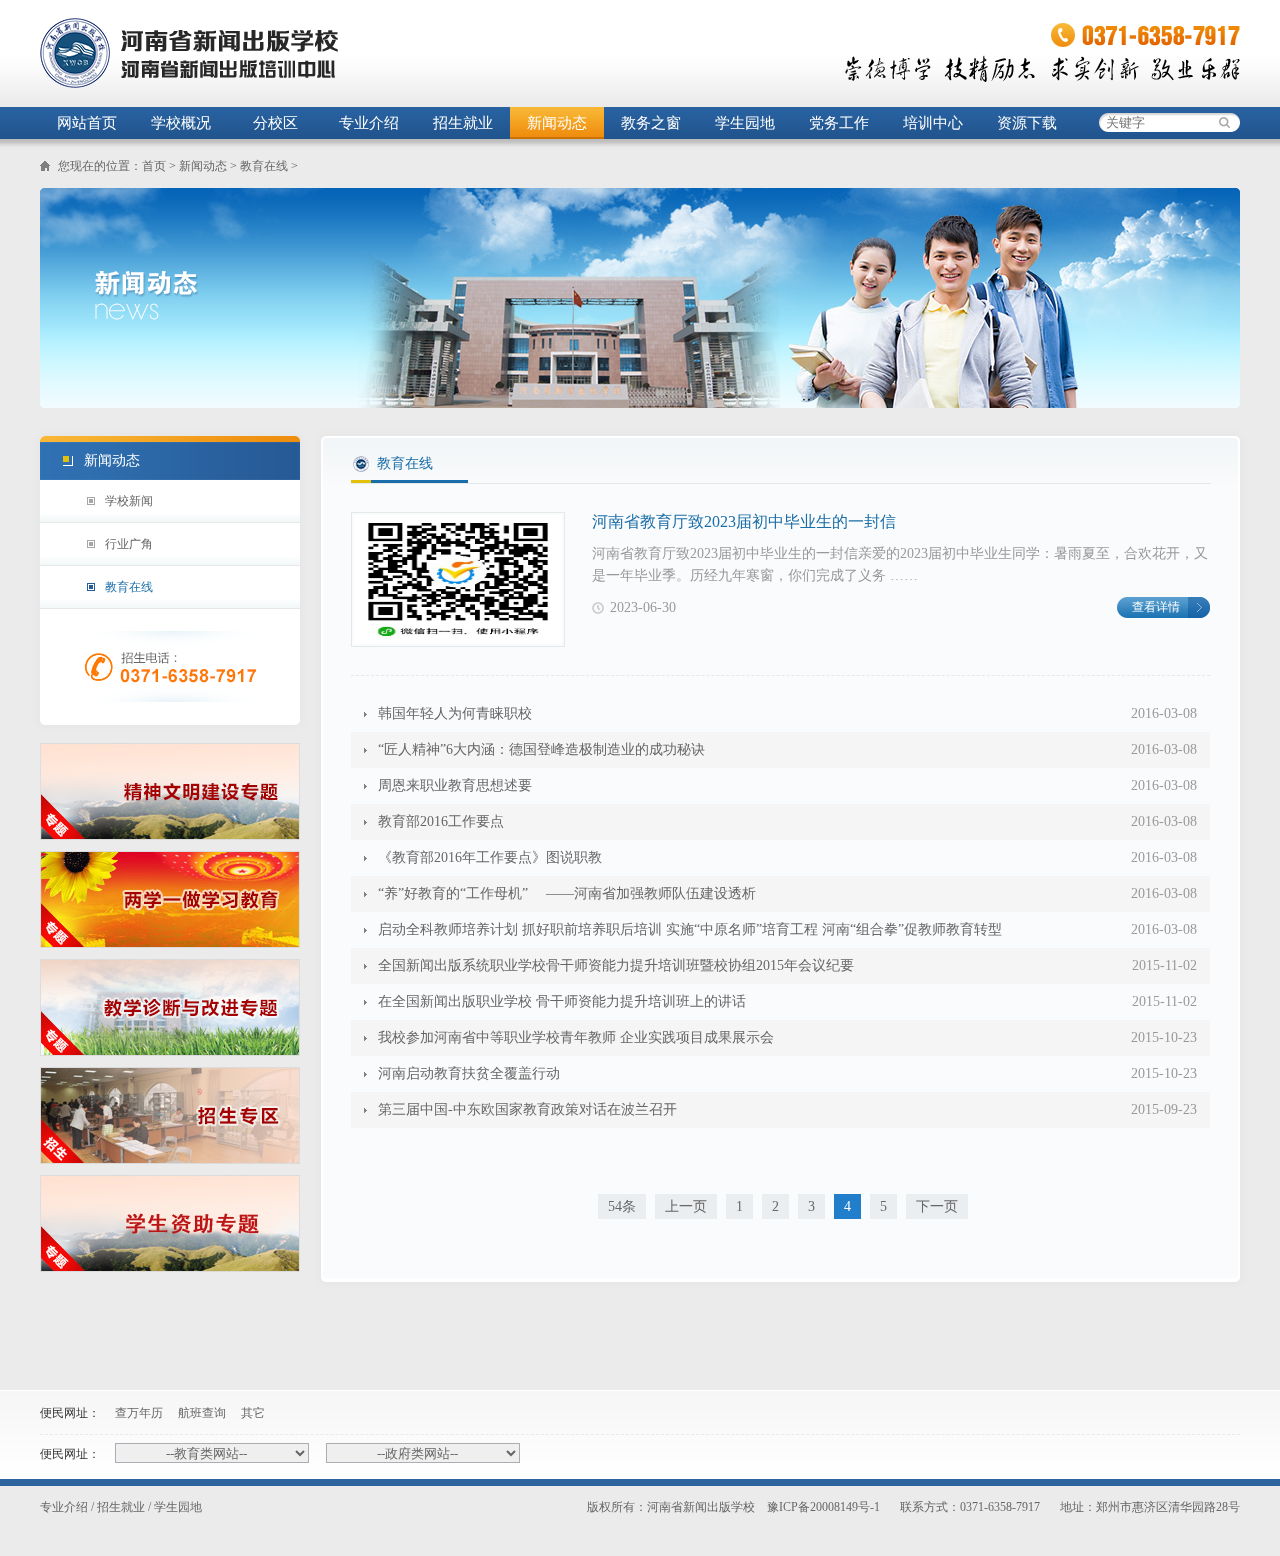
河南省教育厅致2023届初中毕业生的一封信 (744, 521)
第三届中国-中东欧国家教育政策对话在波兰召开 (527, 1109)
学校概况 (181, 123)
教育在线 (264, 166)
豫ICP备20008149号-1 (823, 1507)
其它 (253, 1413)
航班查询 (202, 1413)
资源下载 (1027, 123)
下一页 (937, 1206)
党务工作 (839, 123)
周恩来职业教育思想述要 (455, 785)
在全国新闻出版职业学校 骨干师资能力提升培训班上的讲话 (562, 1001)
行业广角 (129, 544)
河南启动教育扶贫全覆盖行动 (469, 1073)
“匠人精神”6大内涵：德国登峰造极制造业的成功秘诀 (541, 749)
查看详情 (1156, 607)
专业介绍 (369, 123)
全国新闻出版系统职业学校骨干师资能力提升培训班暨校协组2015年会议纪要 (616, 965)
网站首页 (87, 123)
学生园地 (745, 123)
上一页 (686, 1206)
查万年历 (139, 1413)
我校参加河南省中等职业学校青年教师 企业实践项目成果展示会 (576, 1037)
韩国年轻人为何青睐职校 (455, 713)
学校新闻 (129, 501)
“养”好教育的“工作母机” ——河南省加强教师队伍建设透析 (567, 893)
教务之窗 (651, 123)
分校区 (275, 123)
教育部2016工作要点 (441, 821)
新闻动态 (557, 123)
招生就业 (463, 123)
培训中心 (933, 123)
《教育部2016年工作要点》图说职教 (490, 857)
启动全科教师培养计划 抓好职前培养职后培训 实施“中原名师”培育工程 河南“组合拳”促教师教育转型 (690, 929)
